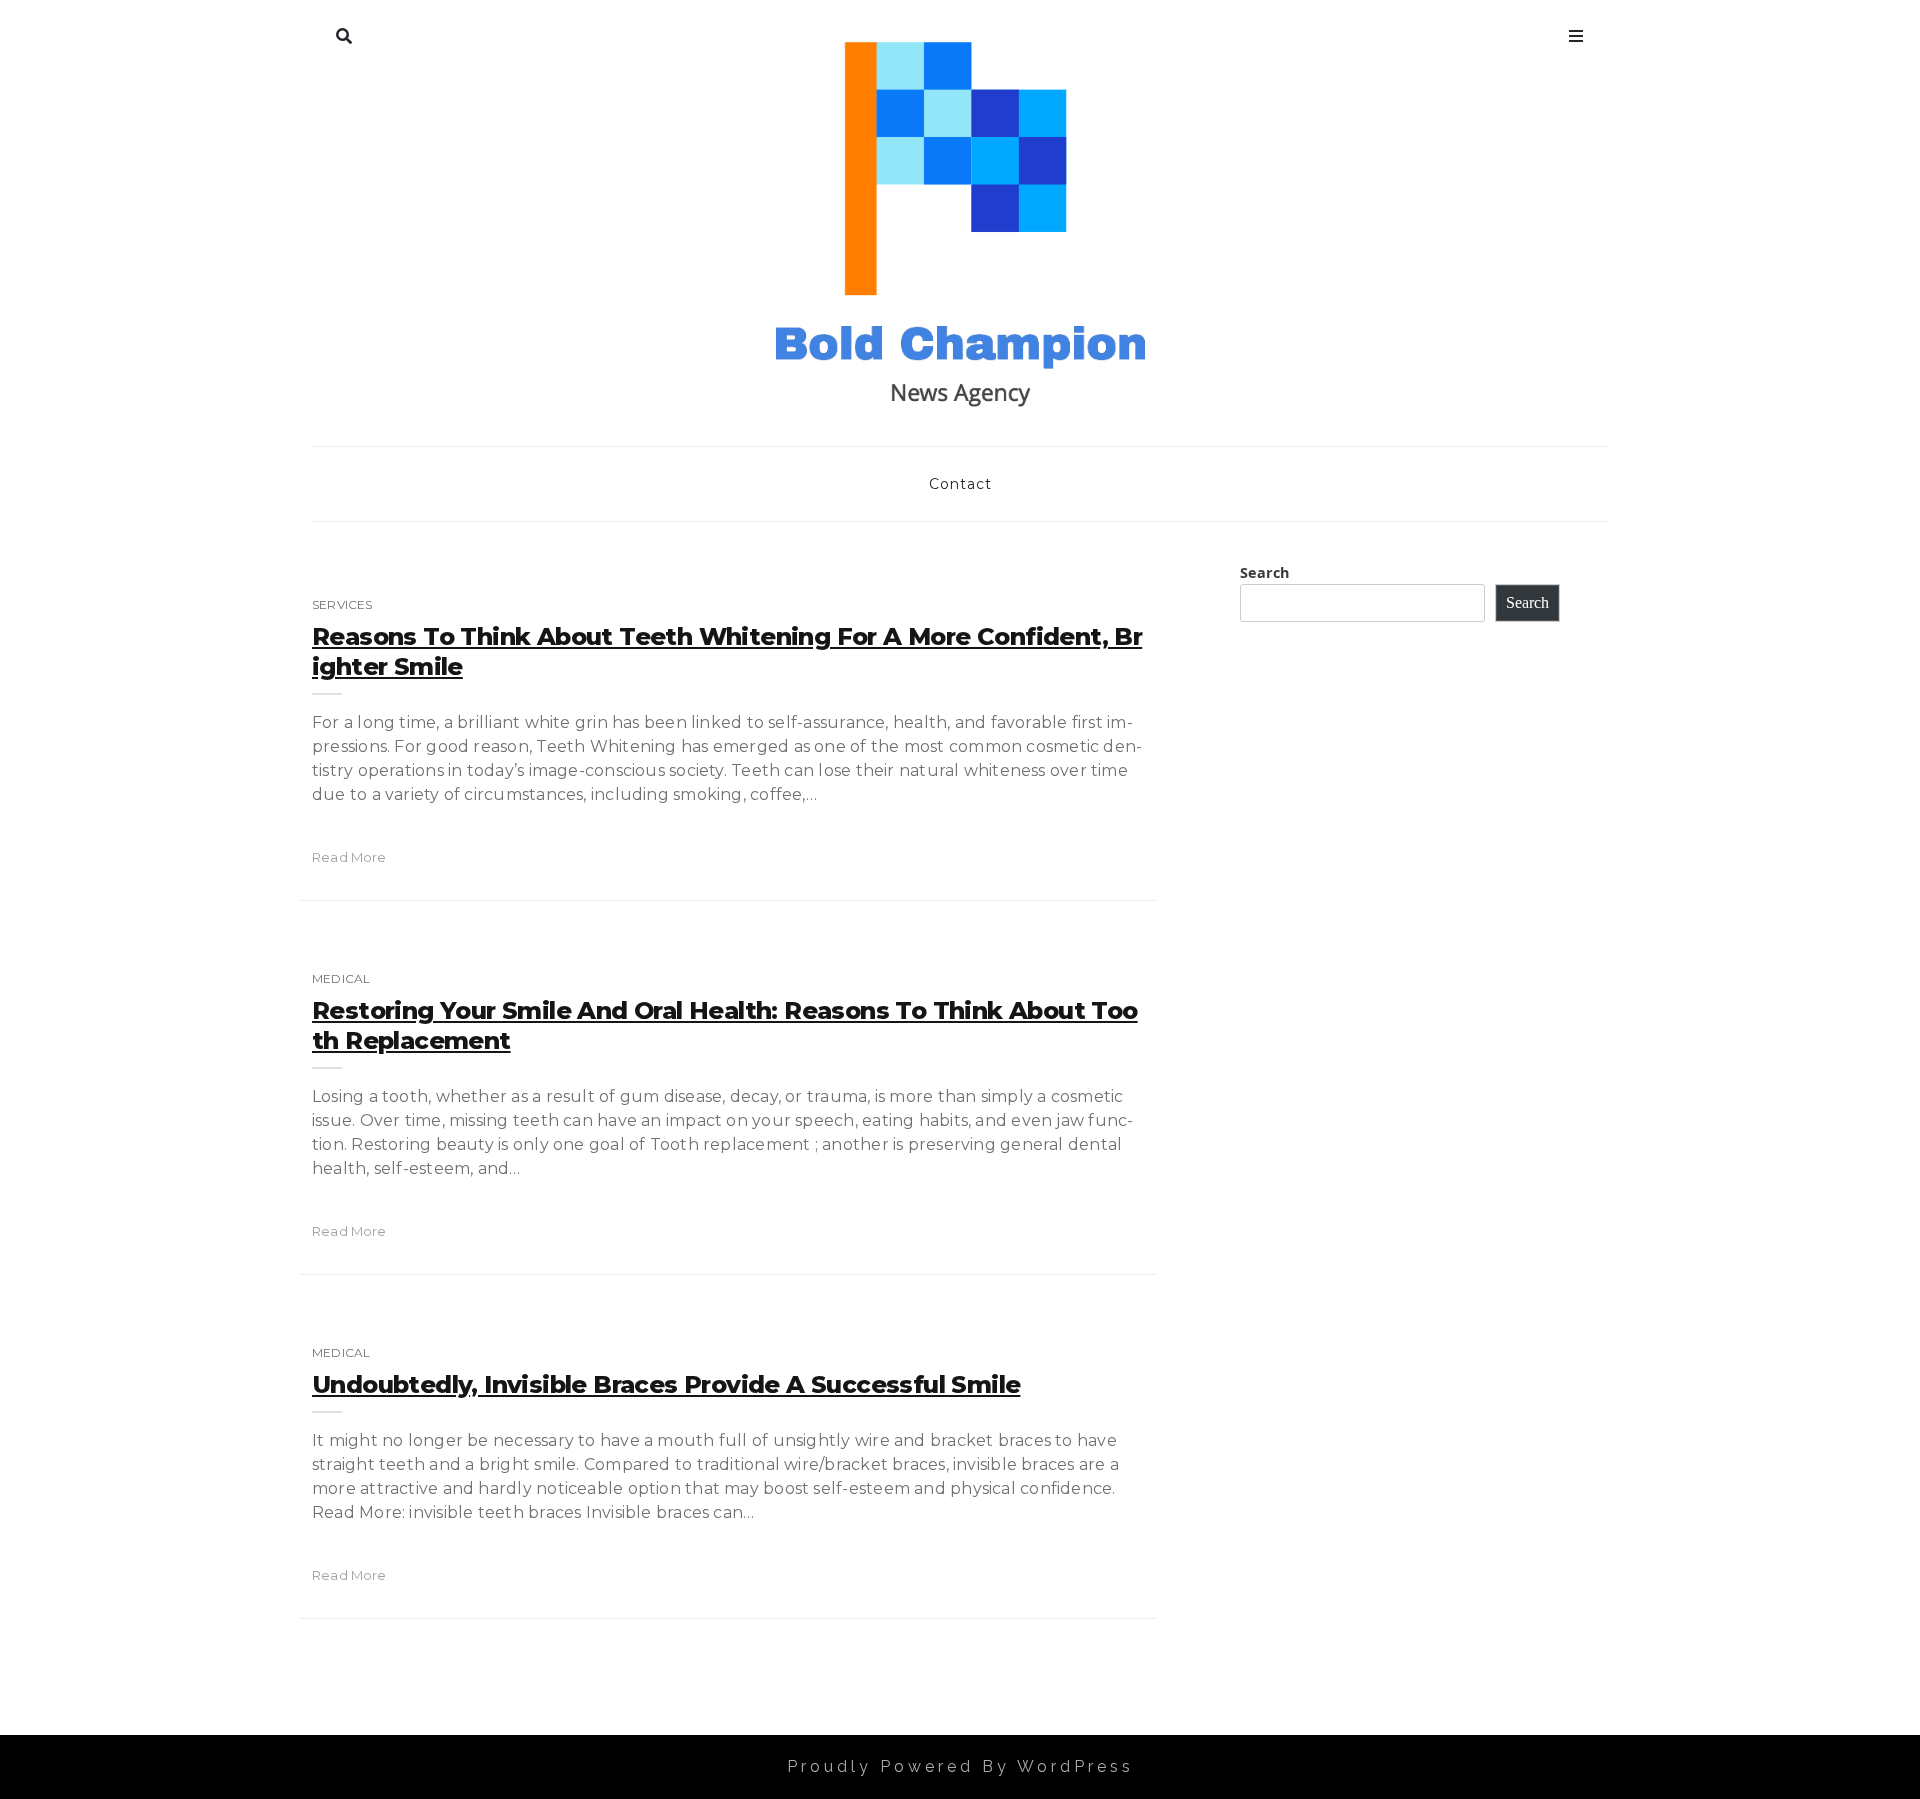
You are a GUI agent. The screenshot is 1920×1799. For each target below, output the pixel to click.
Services (342, 604)
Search (344, 32)
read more (349, 857)
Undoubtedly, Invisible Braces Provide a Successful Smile (666, 1384)
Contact (960, 484)
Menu (1576, 32)
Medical (341, 978)
